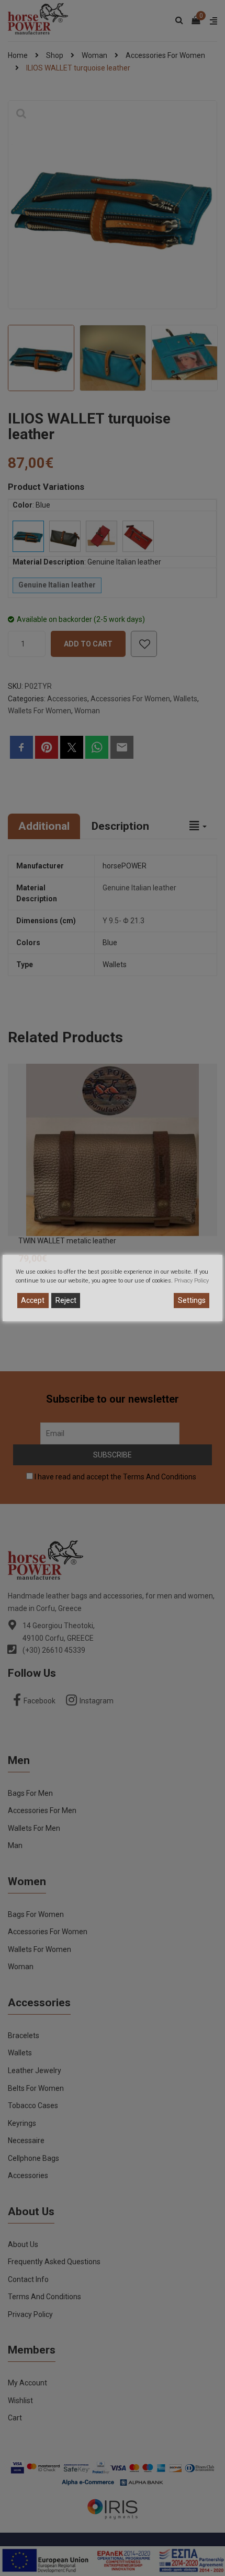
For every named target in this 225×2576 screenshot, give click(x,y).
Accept (33, 1300)
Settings (192, 1300)
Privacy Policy (192, 1281)
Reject (66, 1300)
